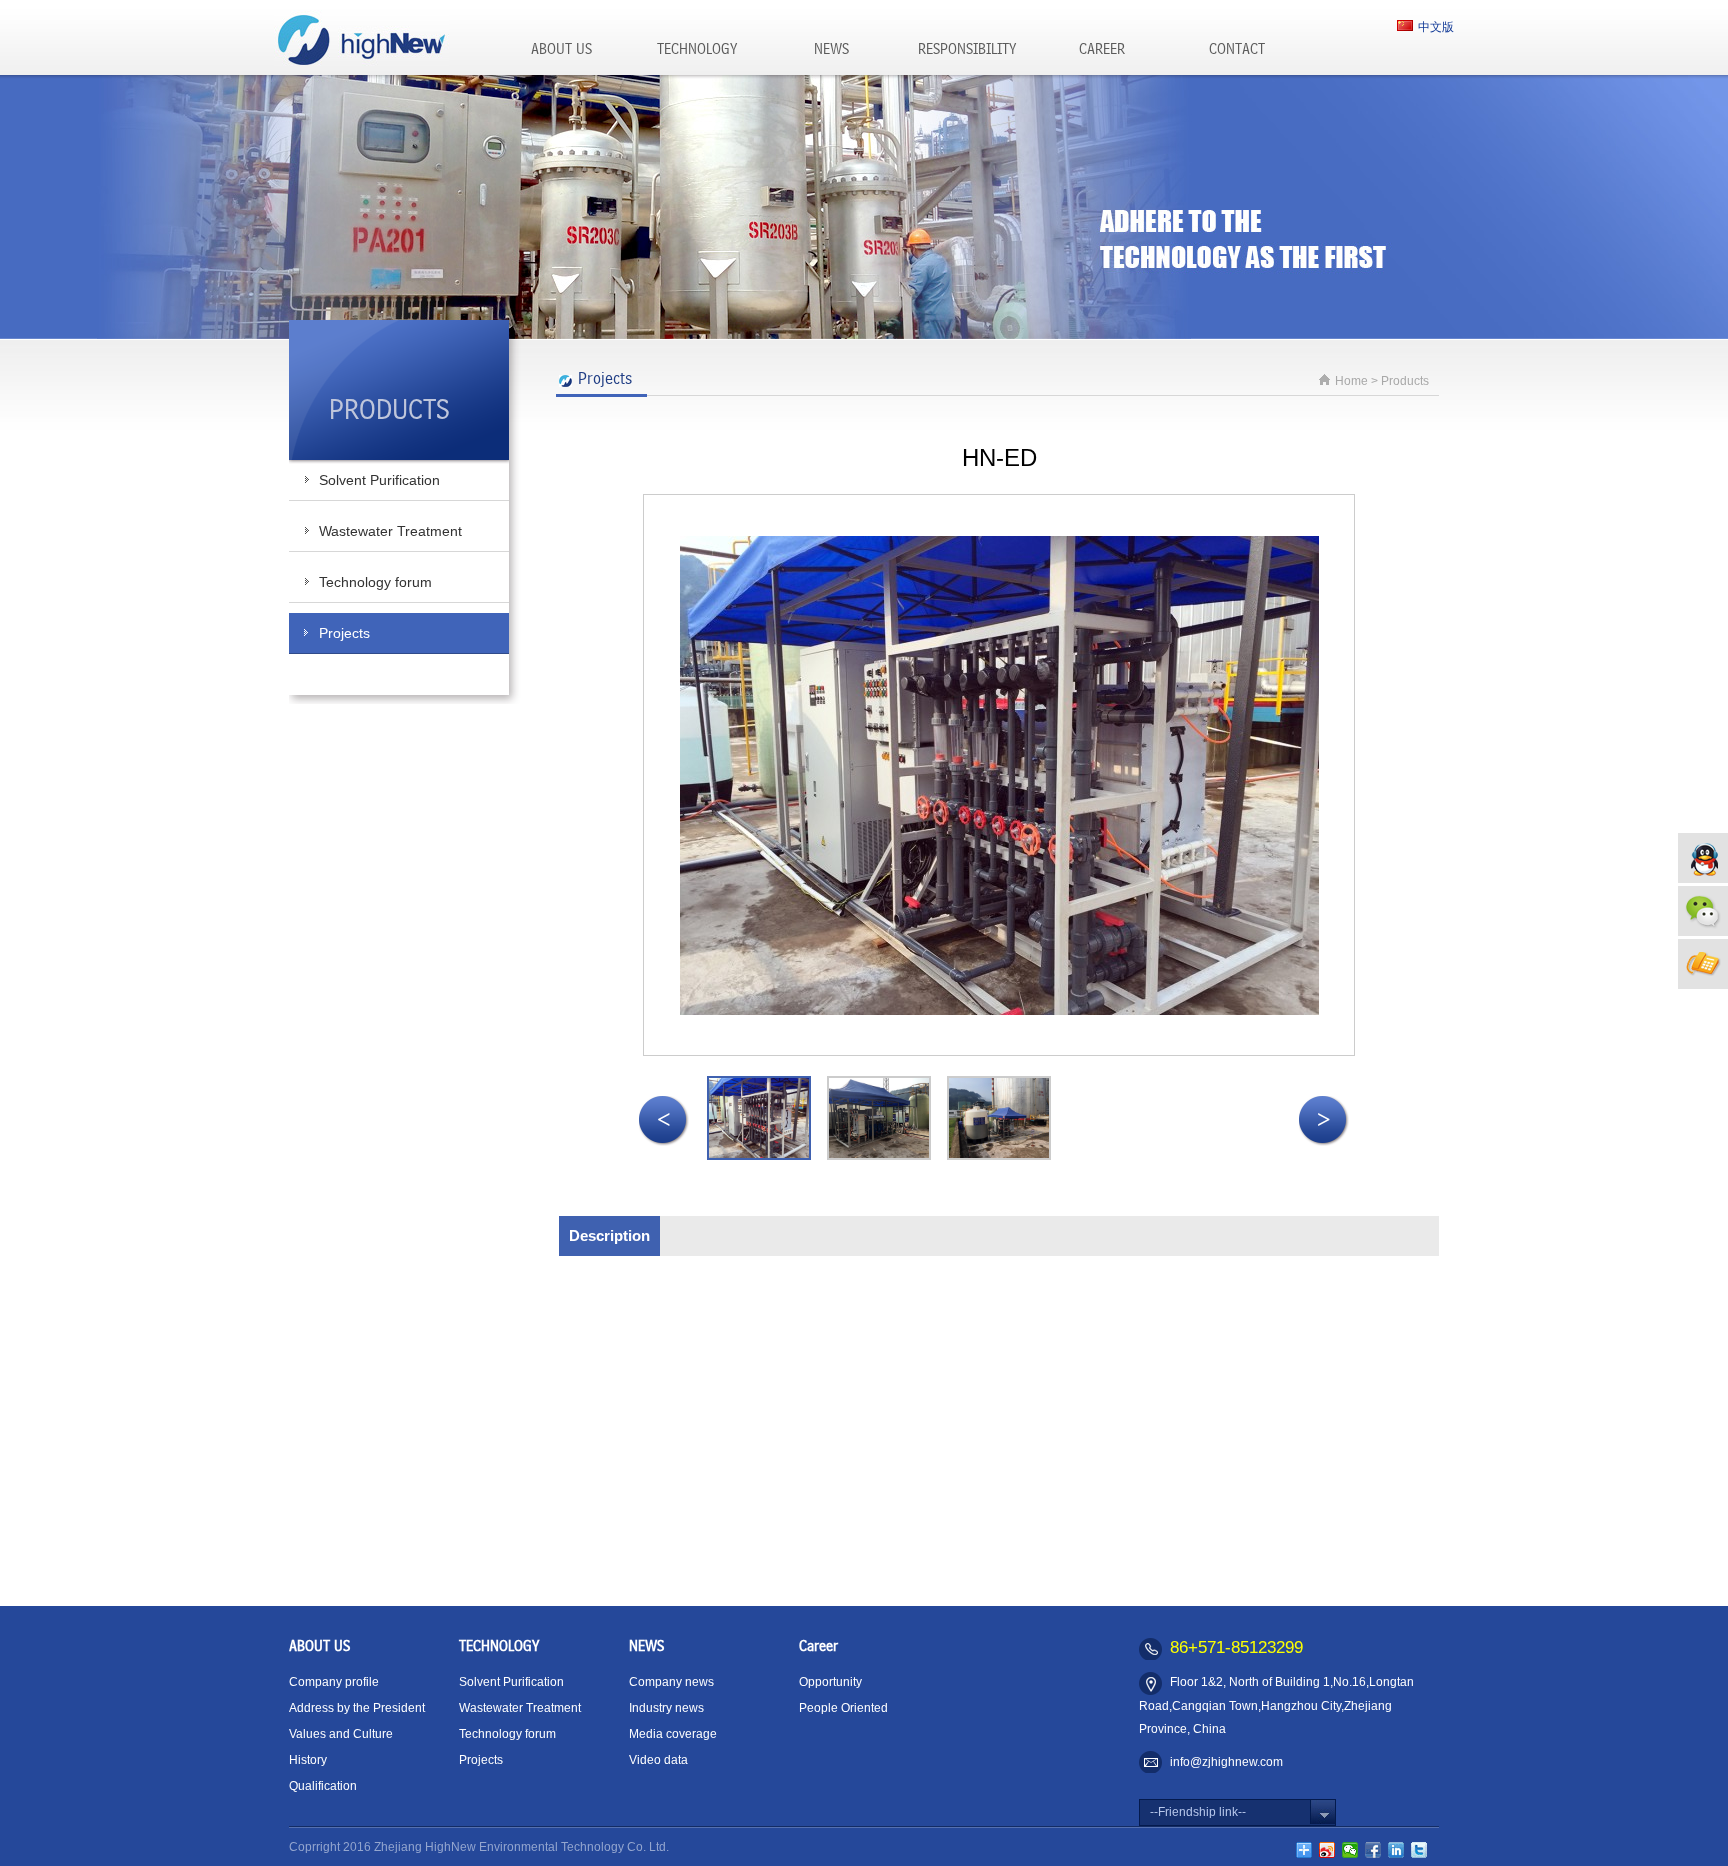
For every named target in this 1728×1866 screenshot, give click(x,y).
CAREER (1102, 50)
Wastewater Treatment (390, 531)
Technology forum (375, 582)
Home (1351, 381)
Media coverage (673, 1734)
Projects (344, 633)
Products (1405, 381)
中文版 (1436, 27)
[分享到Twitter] (1419, 1850)
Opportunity (830, 1682)
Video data (658, 1760)
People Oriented (843, 1708)
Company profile (334, 1682)
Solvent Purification (379, 480)
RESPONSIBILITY (967, 50)
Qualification (323, 1786)
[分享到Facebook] (1373, 1850)
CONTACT (1237, 50)
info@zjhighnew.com (1226, 1762)
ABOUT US (561, 50)
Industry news (666, 1708)
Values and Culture (341, 1734)
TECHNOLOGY (697, 50)
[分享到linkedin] (1396, 1850)
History (308, 1760)
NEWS (831, 50)
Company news (671, 1682)
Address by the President (357, 1708)
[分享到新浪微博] (1327, 1850)
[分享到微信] (1350, 1850)
